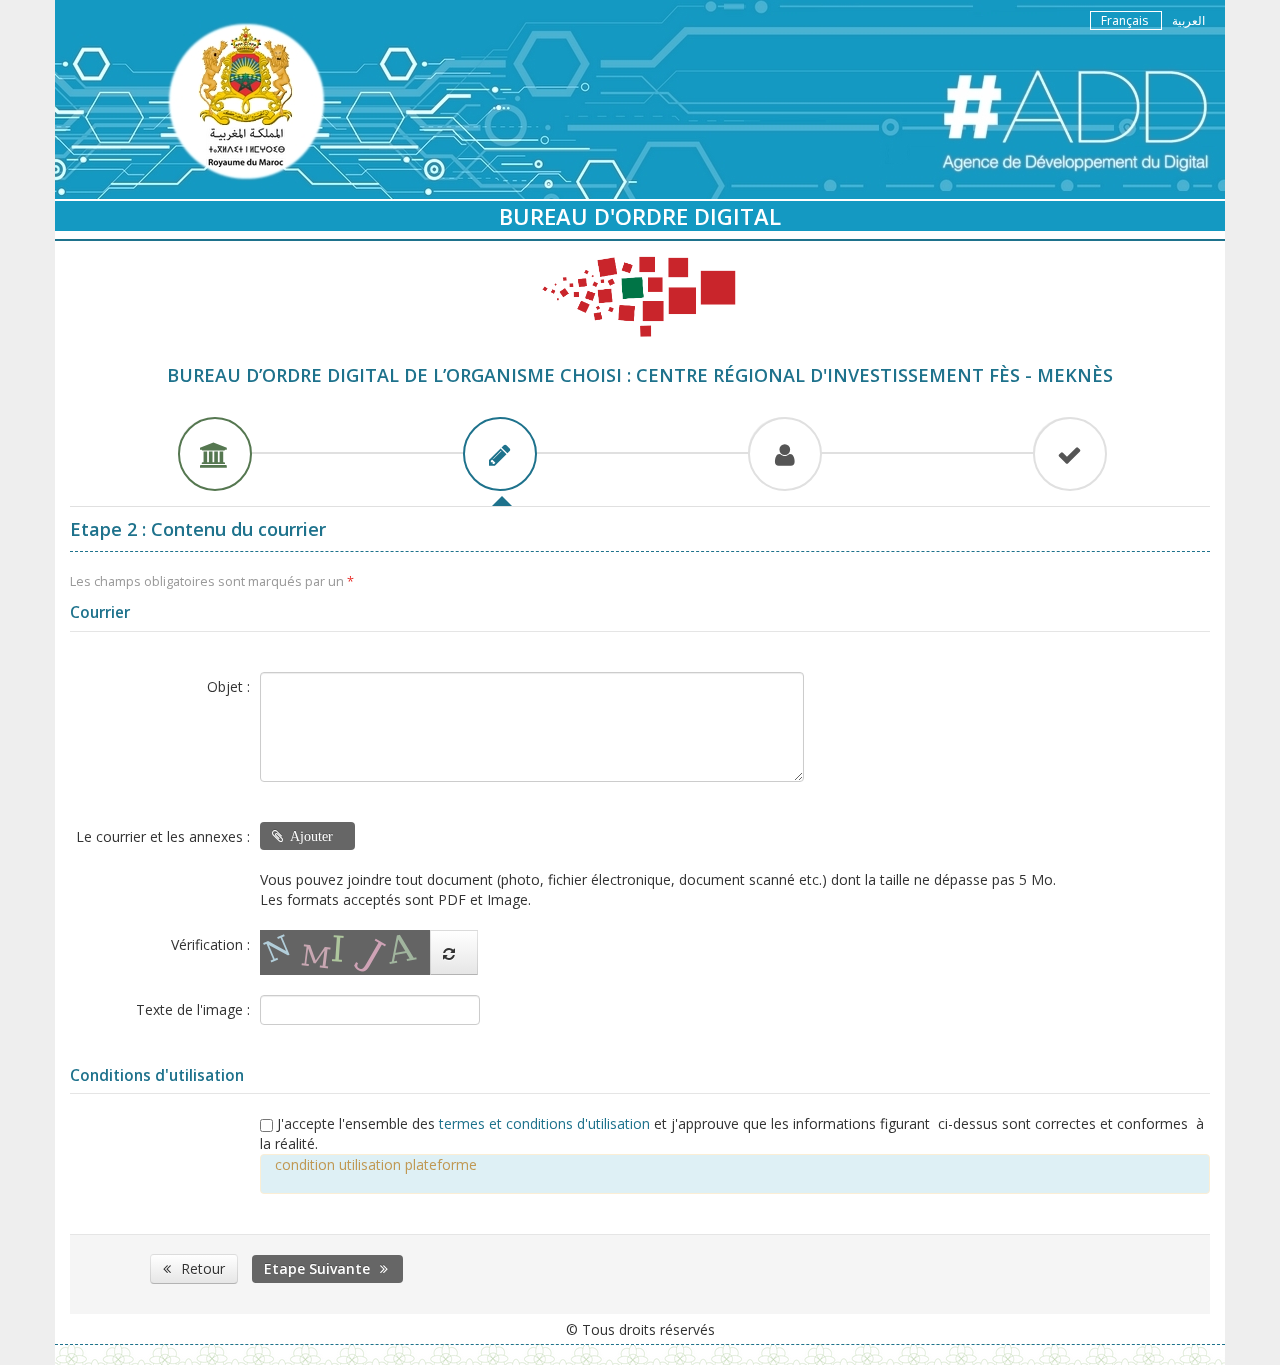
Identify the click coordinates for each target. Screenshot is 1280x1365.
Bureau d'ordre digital (640, 216)
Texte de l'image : (193, 1009)
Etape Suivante (317, 1268)
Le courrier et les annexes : (163, 836)
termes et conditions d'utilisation (546, 1123)
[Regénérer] (454, 952)
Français (1126, 20)
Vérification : (210, 944)
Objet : (228, 686)
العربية (1188, 20)
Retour (203, 1268)
